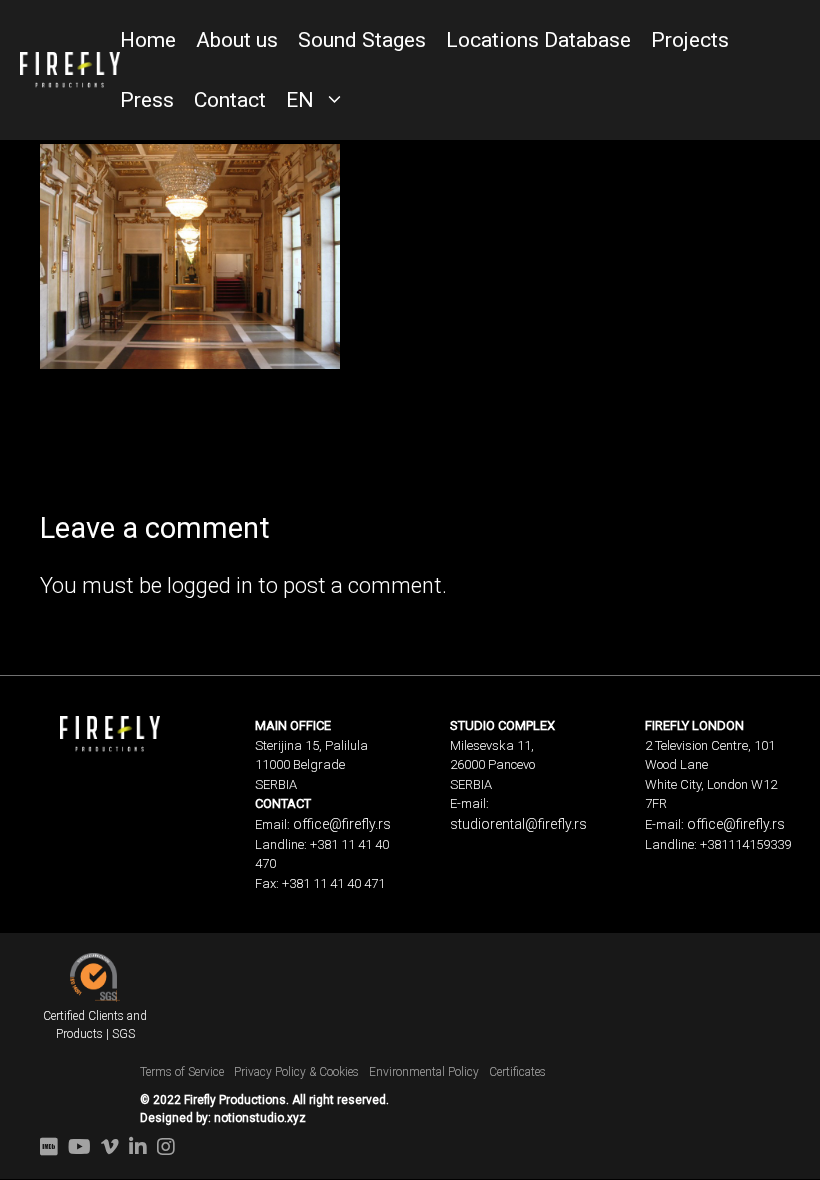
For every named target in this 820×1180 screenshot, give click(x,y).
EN (300, 100)
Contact (230, 100)
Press (147, 100)
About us (237, 40)
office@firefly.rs (342, 824)
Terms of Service (182, 1072)
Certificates (517, 1072)
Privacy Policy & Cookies (296, 1072)
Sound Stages (362, 40)
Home (148, 40)
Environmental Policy (424, 1072)
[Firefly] (70, 68)
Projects (690, 40)
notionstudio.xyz (260, 1118)
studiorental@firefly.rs (518, 824)
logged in (210, 585)
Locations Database (538, 40)
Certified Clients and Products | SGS (95, 1025)
